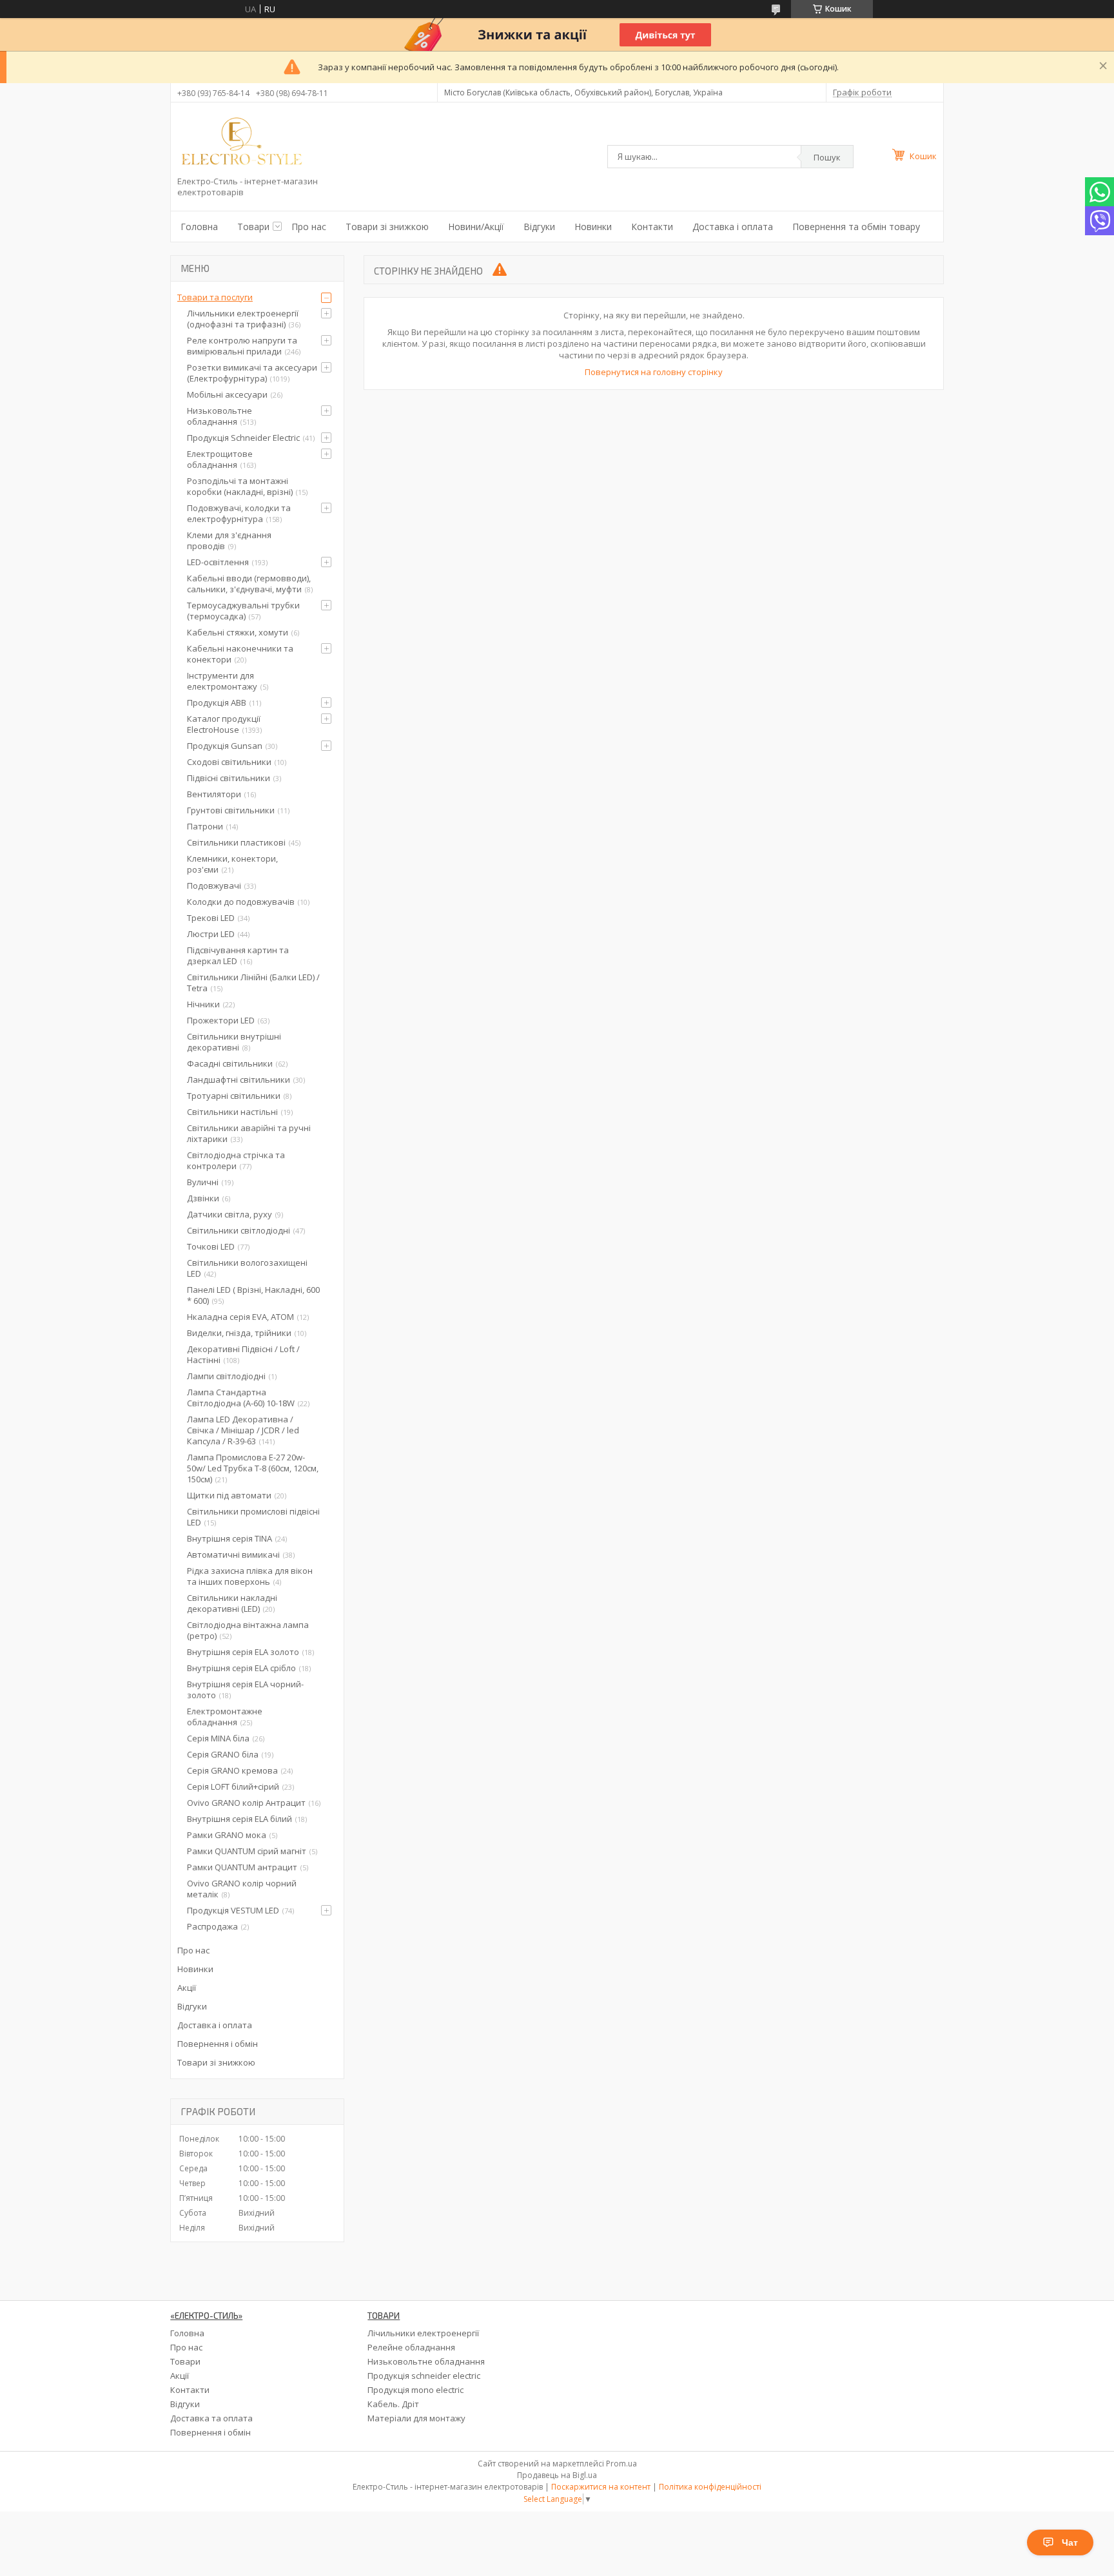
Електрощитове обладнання (220, 459)
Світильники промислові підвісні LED (253, 1517)
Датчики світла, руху (230, 1214)
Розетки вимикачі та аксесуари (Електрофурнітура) (252, 373)
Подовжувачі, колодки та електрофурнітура (239, 513)
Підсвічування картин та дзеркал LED (238, 955)
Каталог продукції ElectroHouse (224, 724)
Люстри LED (211, 934)
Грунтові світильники (231, 810)
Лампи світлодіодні (226, 1376)
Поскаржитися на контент (601, 2487)
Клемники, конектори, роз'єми (232, 864)
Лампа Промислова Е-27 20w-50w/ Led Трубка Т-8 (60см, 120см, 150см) (253, 1468)
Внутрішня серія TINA (230, 1538)
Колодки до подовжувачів (241, 902)
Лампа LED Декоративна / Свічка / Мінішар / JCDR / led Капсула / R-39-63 (243, 1430)
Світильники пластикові (236, 842)
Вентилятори (214, 794)
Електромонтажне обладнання (225, 1717)
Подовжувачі (214, 886)
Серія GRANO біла (223, 1754)
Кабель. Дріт (393, 2404)
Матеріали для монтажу (416, 2418)
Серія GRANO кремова (232, 1770)
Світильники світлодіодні (239, 1230)
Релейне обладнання (411, 2347)
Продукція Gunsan (225, 746)
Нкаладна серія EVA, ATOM (240, 1317)
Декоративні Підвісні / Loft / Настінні (243, 1354)
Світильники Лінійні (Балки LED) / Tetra (253, 983)
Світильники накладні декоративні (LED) (232, 1603)
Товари (253, 227)
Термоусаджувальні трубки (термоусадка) (243, 611)
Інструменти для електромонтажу (222, 681)
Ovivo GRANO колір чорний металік (242, 1889)
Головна (199, 227)
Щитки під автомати (229, 1495)
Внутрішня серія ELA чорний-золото (245, 1690)
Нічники (203, 1004)
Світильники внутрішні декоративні (234, 1042)
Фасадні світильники (230, 1063)
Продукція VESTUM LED (233, 1910)
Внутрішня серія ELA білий (239, 1819)
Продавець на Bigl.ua (557, 2475)
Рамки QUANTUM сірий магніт (247, 1851)
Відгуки (539, 227)
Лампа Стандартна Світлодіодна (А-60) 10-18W (241, 1398)
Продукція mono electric (415, 2390)
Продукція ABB (217, 702)
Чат (1070, 2542)
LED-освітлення (218, 562)
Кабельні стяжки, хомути (238, 632)
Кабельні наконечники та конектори (240, 654)
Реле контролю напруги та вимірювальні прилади (242, 346)
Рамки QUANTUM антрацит (242, 1867)
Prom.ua (621, 2464)
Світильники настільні (232, 1112)
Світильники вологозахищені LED (247, 1268)
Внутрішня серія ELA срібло (241, 1668)
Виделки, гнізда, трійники (239, 1333)
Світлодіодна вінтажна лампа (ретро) (248, 1630)
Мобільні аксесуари (227, 394)
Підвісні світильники (229, 778)
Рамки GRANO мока (227, 1835)
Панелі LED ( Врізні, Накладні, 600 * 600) (253, 1295)
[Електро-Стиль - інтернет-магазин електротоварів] (242, 142)
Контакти (652, 227)
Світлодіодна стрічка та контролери (236, 1160)
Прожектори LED (221, 1020)
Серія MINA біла (218, 1738)
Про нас (309, 227)
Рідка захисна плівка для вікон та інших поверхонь (250, 1576)
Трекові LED (211, 918)
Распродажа (212, 1926)
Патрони (205, 826)
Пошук (827, 157)
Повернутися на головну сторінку (654, 372)
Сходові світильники (229, 762)
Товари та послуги (215, 297)
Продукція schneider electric (424, 2376)
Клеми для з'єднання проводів (229, 540)
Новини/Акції (476, 227)
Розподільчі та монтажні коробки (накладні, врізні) (240, 486)
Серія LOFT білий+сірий (233, 1787)
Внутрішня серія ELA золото (243, 1652)
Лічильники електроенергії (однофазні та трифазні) (243, 319)
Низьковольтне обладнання (220, 416)
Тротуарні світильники (234, 1096)
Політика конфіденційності (710, 2487)
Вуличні (203, 1182)
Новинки (593, 227)
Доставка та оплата (211, 2418)
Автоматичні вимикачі (233, 1554)
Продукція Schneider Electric (243, 438)
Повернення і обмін (218, 2044)
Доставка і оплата (733, 227)
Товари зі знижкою (387, 227)
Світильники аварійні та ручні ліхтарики (249, 1133)
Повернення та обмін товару (856, 227)
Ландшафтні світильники (239, 1080)
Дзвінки (203, 1198)
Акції (187, 1988)
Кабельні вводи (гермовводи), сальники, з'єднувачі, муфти (249, 584)
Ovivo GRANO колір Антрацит (246, 1803)
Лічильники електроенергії (423, 2333)
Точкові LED (211, 1246)
